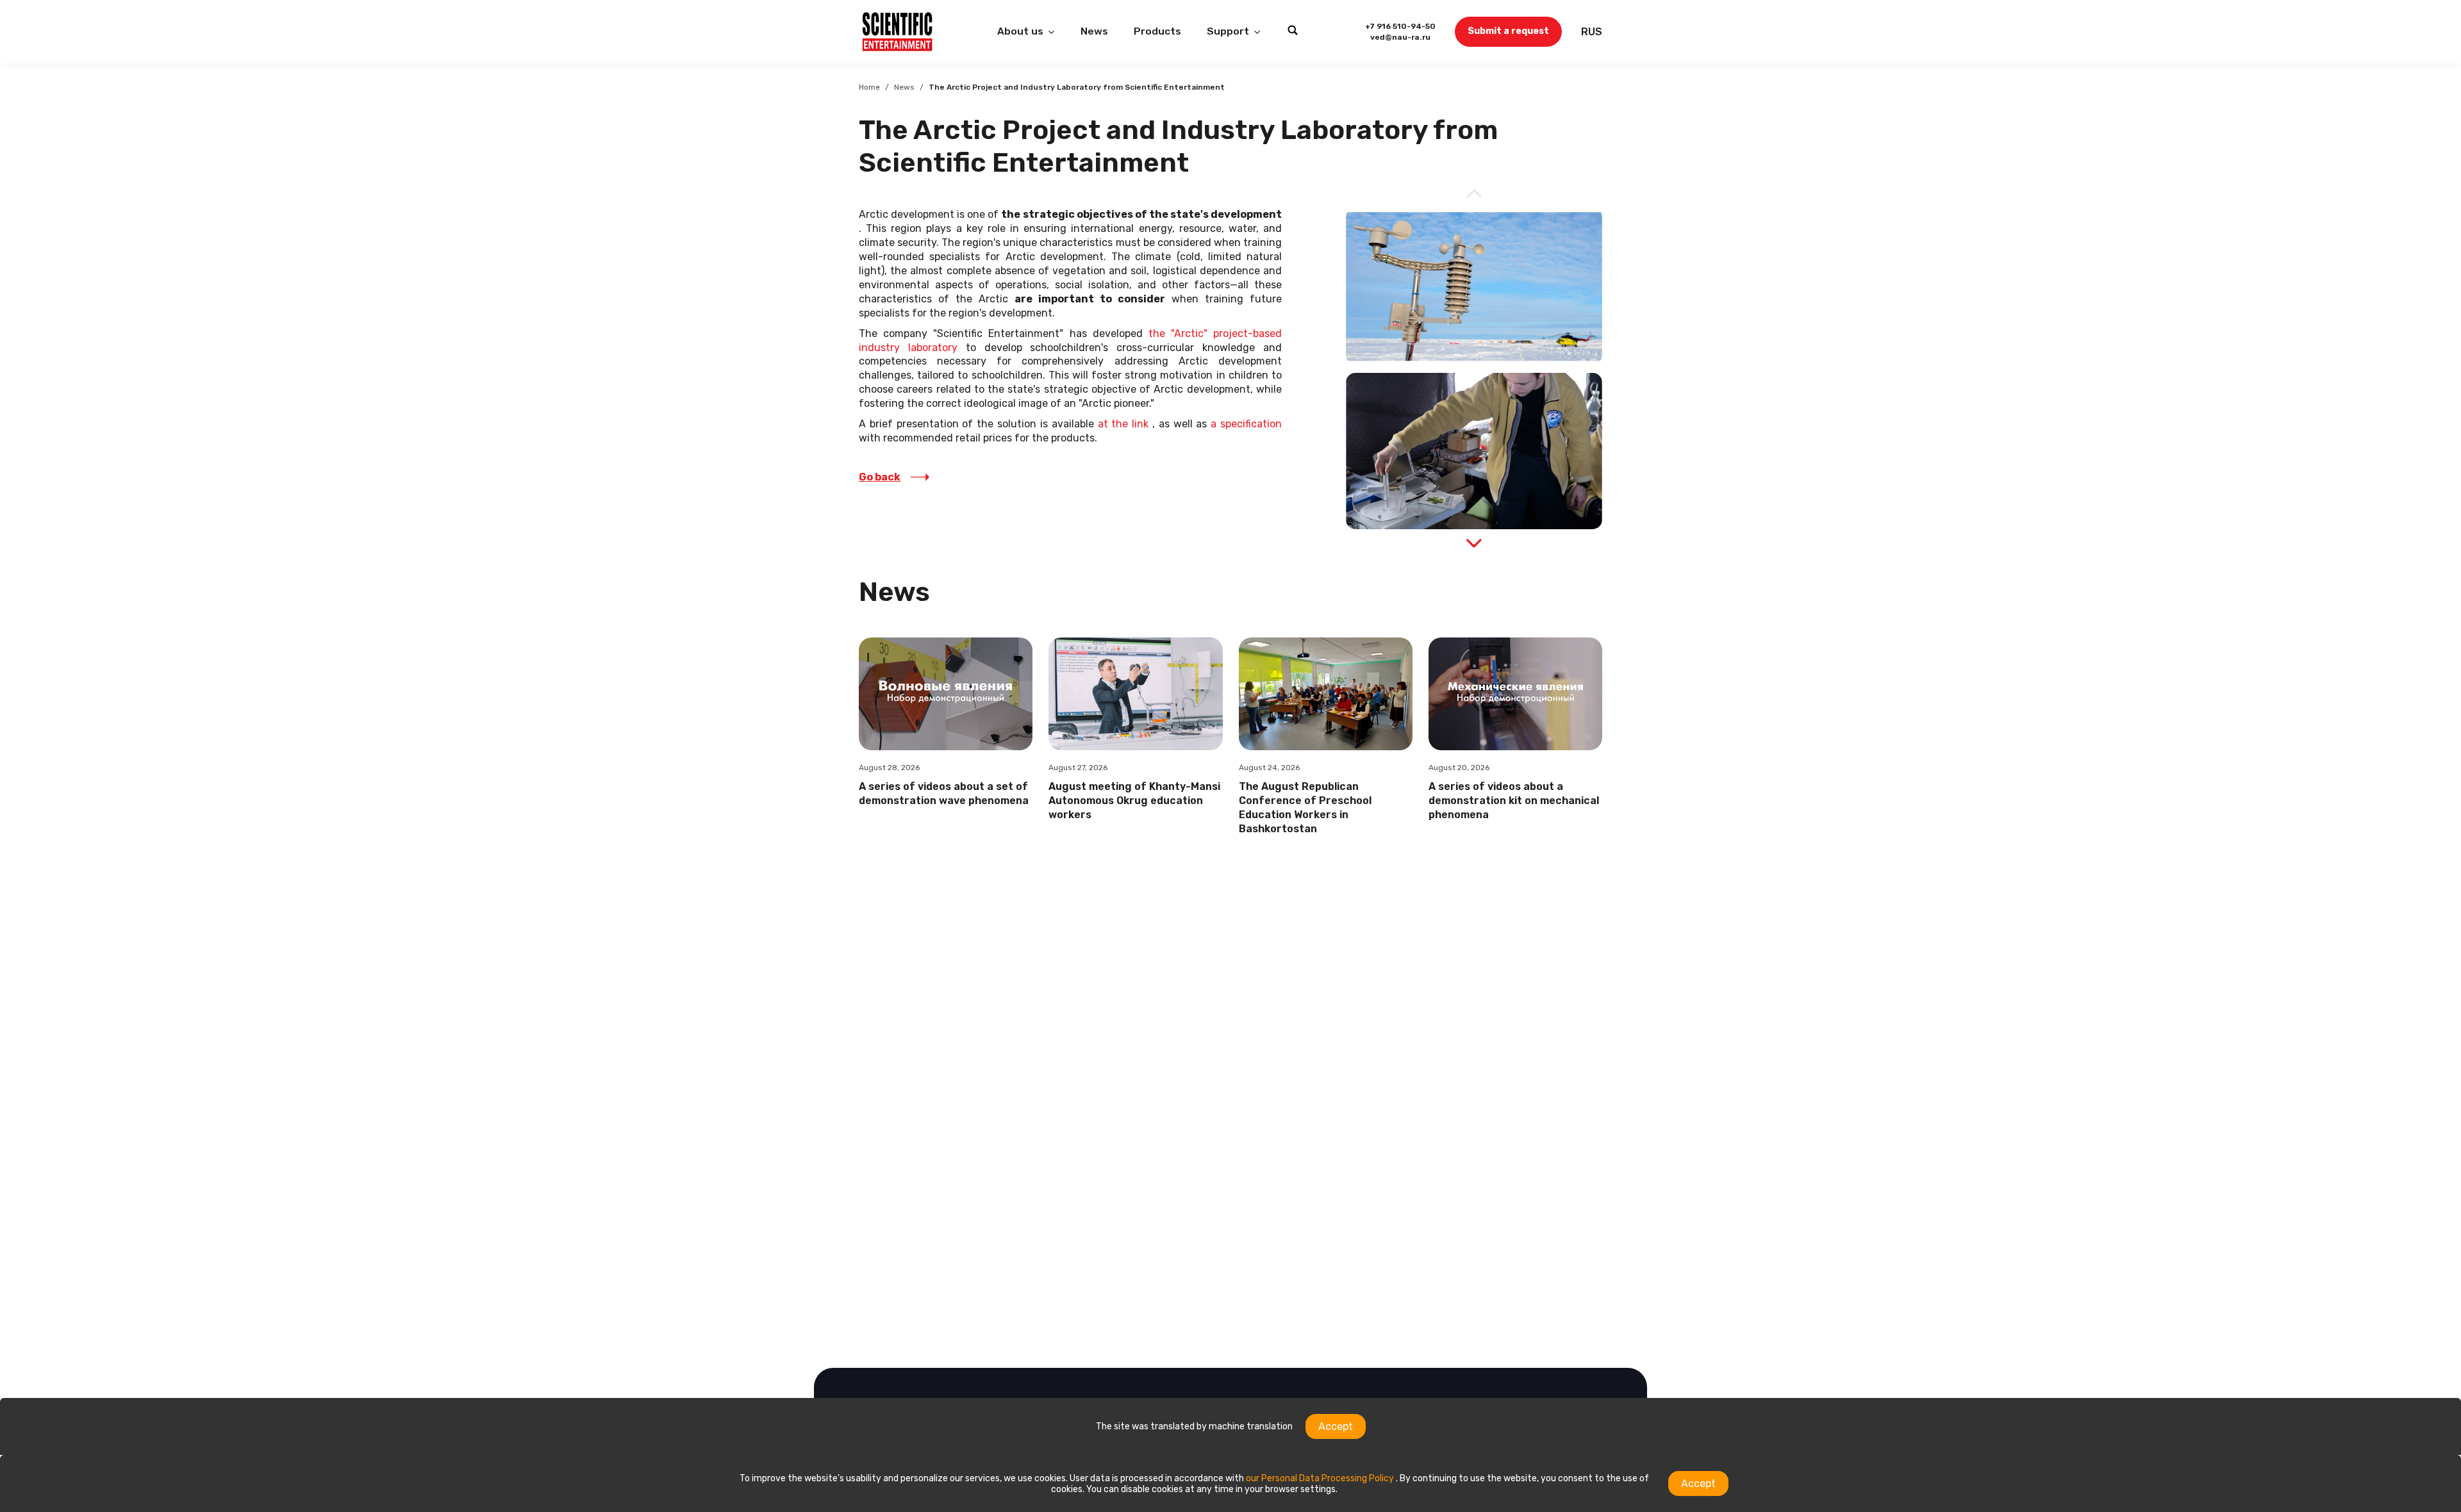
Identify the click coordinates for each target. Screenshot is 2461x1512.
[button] (1474, 543)
